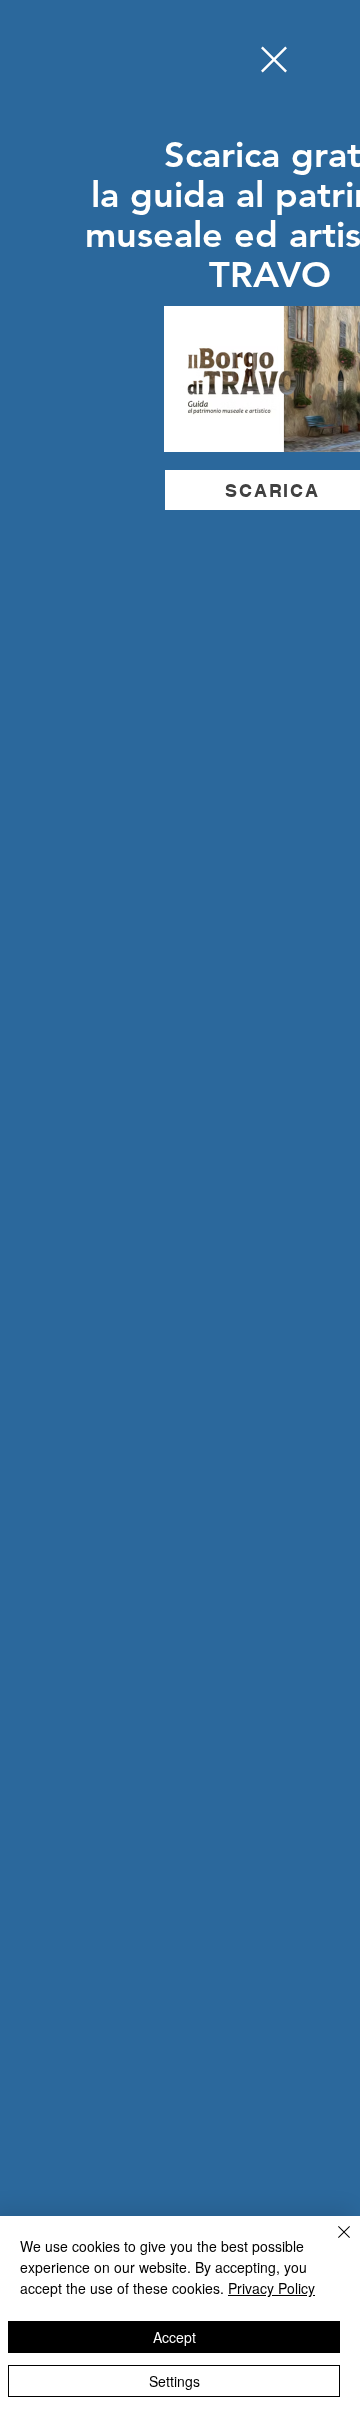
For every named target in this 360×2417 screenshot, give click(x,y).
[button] (274, 59)
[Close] (332, 2244)
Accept (174, 2337)
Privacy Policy (271, 2288)
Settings (174, 2381)
